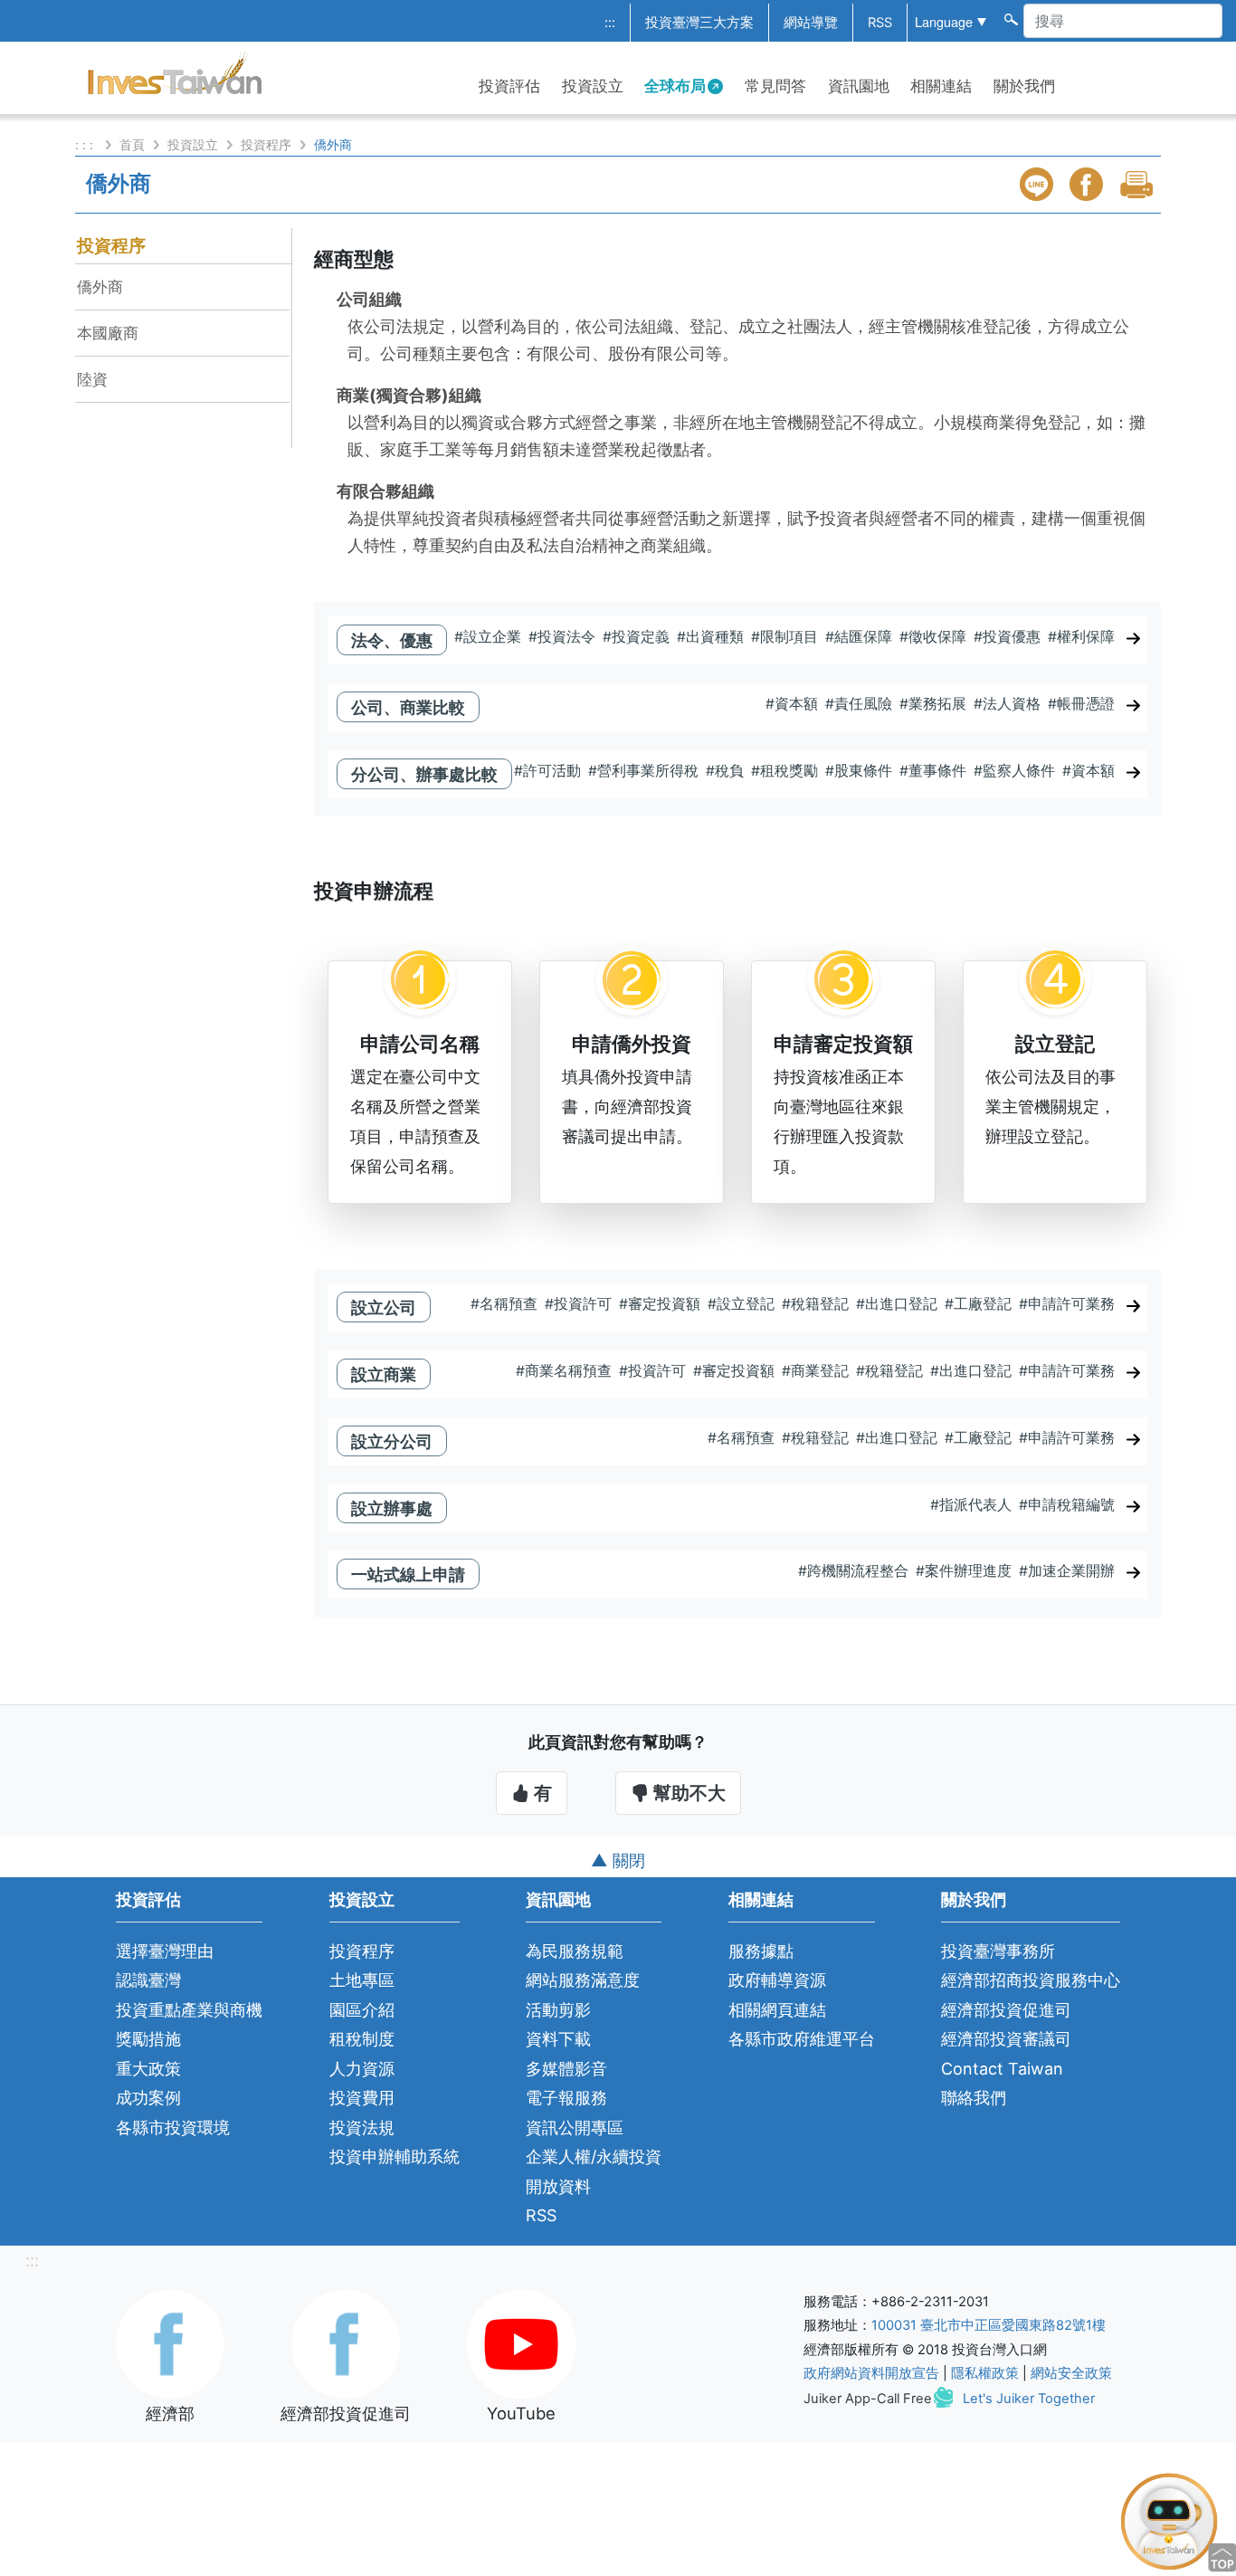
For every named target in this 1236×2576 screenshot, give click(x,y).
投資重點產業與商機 (189, 2010)
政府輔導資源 (777, 1980)
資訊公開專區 (575, 2128)
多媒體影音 (566, 2069)
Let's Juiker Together (1029, 2399)
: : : (86, 144)
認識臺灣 (148, 1980)
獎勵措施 (148, 2039)
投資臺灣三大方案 (699, 23)
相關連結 (941, 86)
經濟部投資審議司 (1006, 2039)
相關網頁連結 (777, 2010)
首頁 (132, 144)
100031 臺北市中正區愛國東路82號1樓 (989, 2325)
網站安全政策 (1071, 2373)
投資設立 (593, 86)
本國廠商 (108, 333)
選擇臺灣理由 (165, 1951)
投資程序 (266, 144)
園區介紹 (362, 2010)
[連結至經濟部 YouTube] (521, 2342)
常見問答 (775, 86)
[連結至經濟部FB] (170, 2342)
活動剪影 (558, 2010)
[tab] (737, 648)
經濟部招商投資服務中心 (1031, 1980)
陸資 (92, 379)
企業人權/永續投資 (594, 2156)
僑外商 (100, 286)
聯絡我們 (974, 2098)
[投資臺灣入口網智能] (1169, 2520)
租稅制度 (362, 2039)
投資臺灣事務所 (998, 1951)
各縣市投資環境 (173, 2128)
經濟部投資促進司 (1006, 2010)
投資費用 (362, 2098)
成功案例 (148, 2098)
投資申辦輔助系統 (395, 2156)
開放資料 (558, 2186)
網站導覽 (811, 23)
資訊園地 (859, 86)
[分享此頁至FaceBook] (1089, 184)
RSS (880, 23)
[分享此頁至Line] (1039, 184)
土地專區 (362, 1980)
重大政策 (148, 2069)
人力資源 (362, 2069)
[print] (1138, 184)
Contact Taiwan (1002, 2069)
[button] (737, 1508)
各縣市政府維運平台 (802, 2039)
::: (610, 23)
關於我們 (1024, 86)
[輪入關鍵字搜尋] (1010, 18)
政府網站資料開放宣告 (871, 2373)
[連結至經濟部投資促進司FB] (346, 2342)
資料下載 (558, 2039)
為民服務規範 (575, 1951)
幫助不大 (687, 1793)
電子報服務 (566, 2098)
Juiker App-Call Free (868, 2399)
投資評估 (509, 86)
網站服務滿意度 (583, 1980)
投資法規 (362, 2128)
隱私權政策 (985, 2373)
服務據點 (761, 1951)
